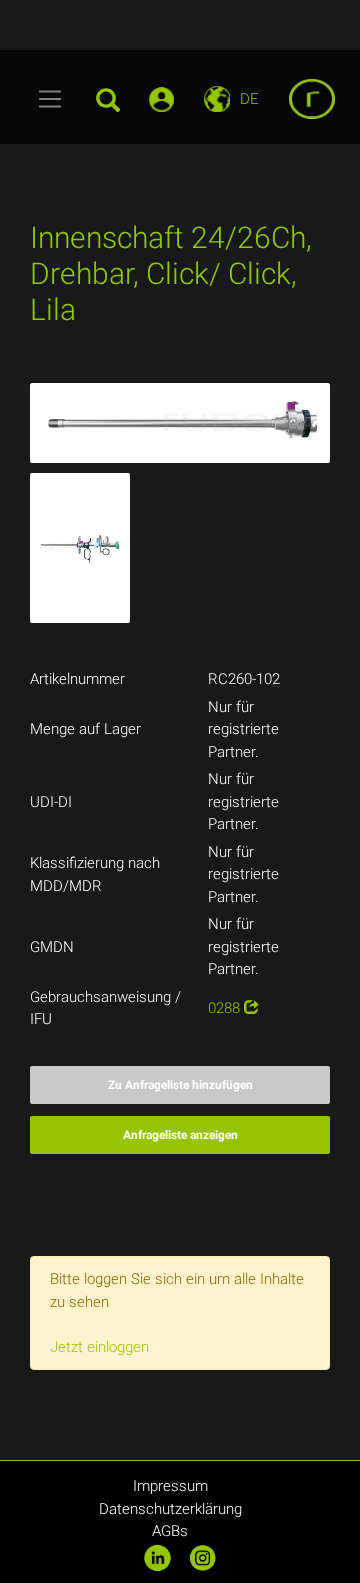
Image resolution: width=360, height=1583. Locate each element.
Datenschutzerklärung (170, 1509)
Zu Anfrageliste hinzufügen (180, 1085)
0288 (226, 1008)
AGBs (170, 1531)
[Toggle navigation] (50, 99)
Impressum (170, 1486)
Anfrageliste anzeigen (180, 1135)
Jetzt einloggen (99, 1347)
